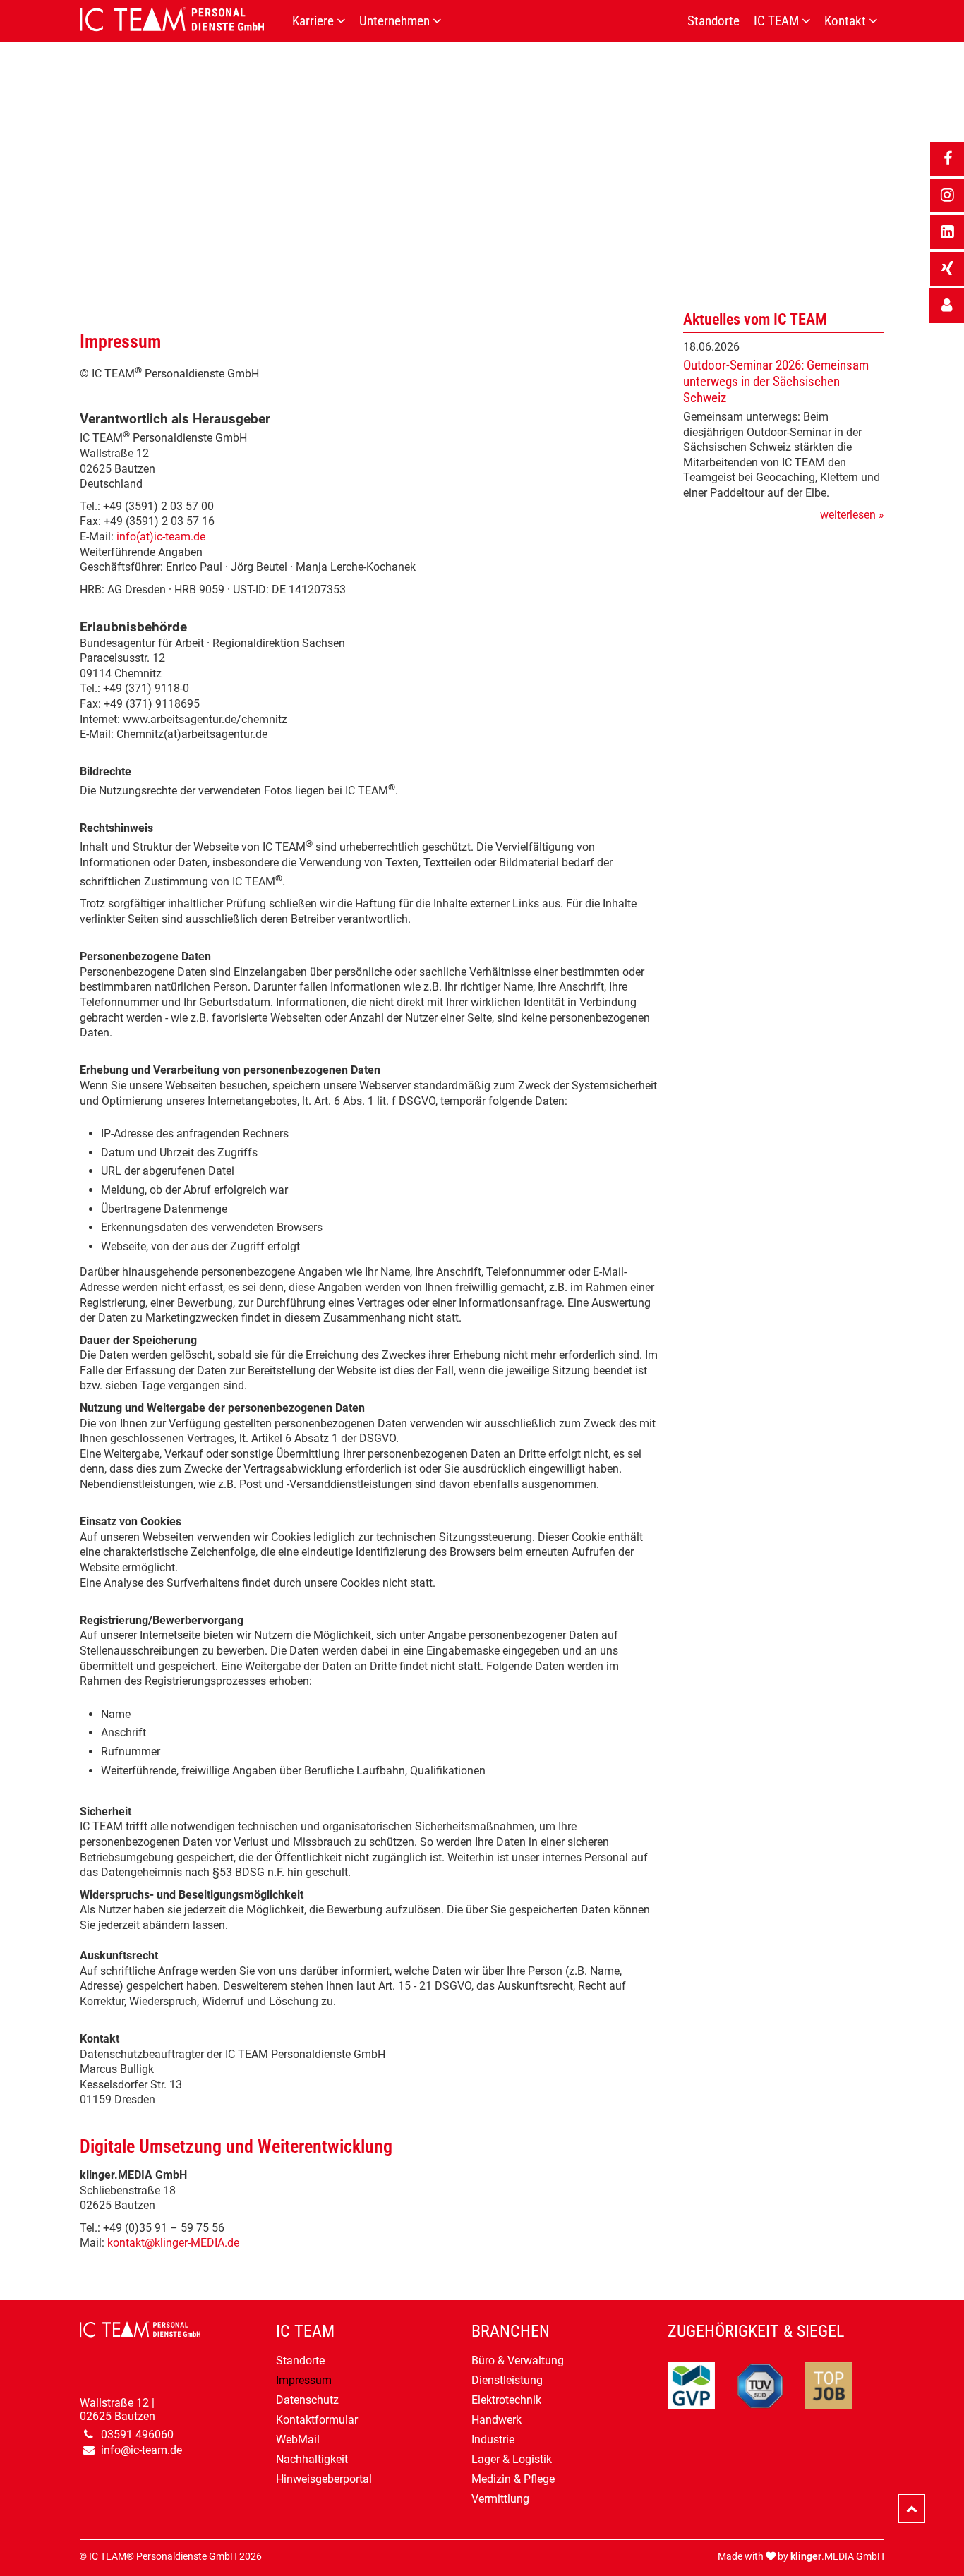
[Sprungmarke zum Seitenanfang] (912, 2509)
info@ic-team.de (141, 2450)
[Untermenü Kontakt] (876, 21)
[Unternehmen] (440, 21)
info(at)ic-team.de (161, 537)
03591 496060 (137, 2435)
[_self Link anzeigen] (947, 306)
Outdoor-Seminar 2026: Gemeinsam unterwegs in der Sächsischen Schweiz (776, 381)
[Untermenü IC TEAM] (809, 21)
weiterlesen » (852, 515)
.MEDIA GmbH (837, 2557)
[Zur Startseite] (182, 19)
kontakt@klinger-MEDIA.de (173, 2243)
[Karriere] (344, 21)
